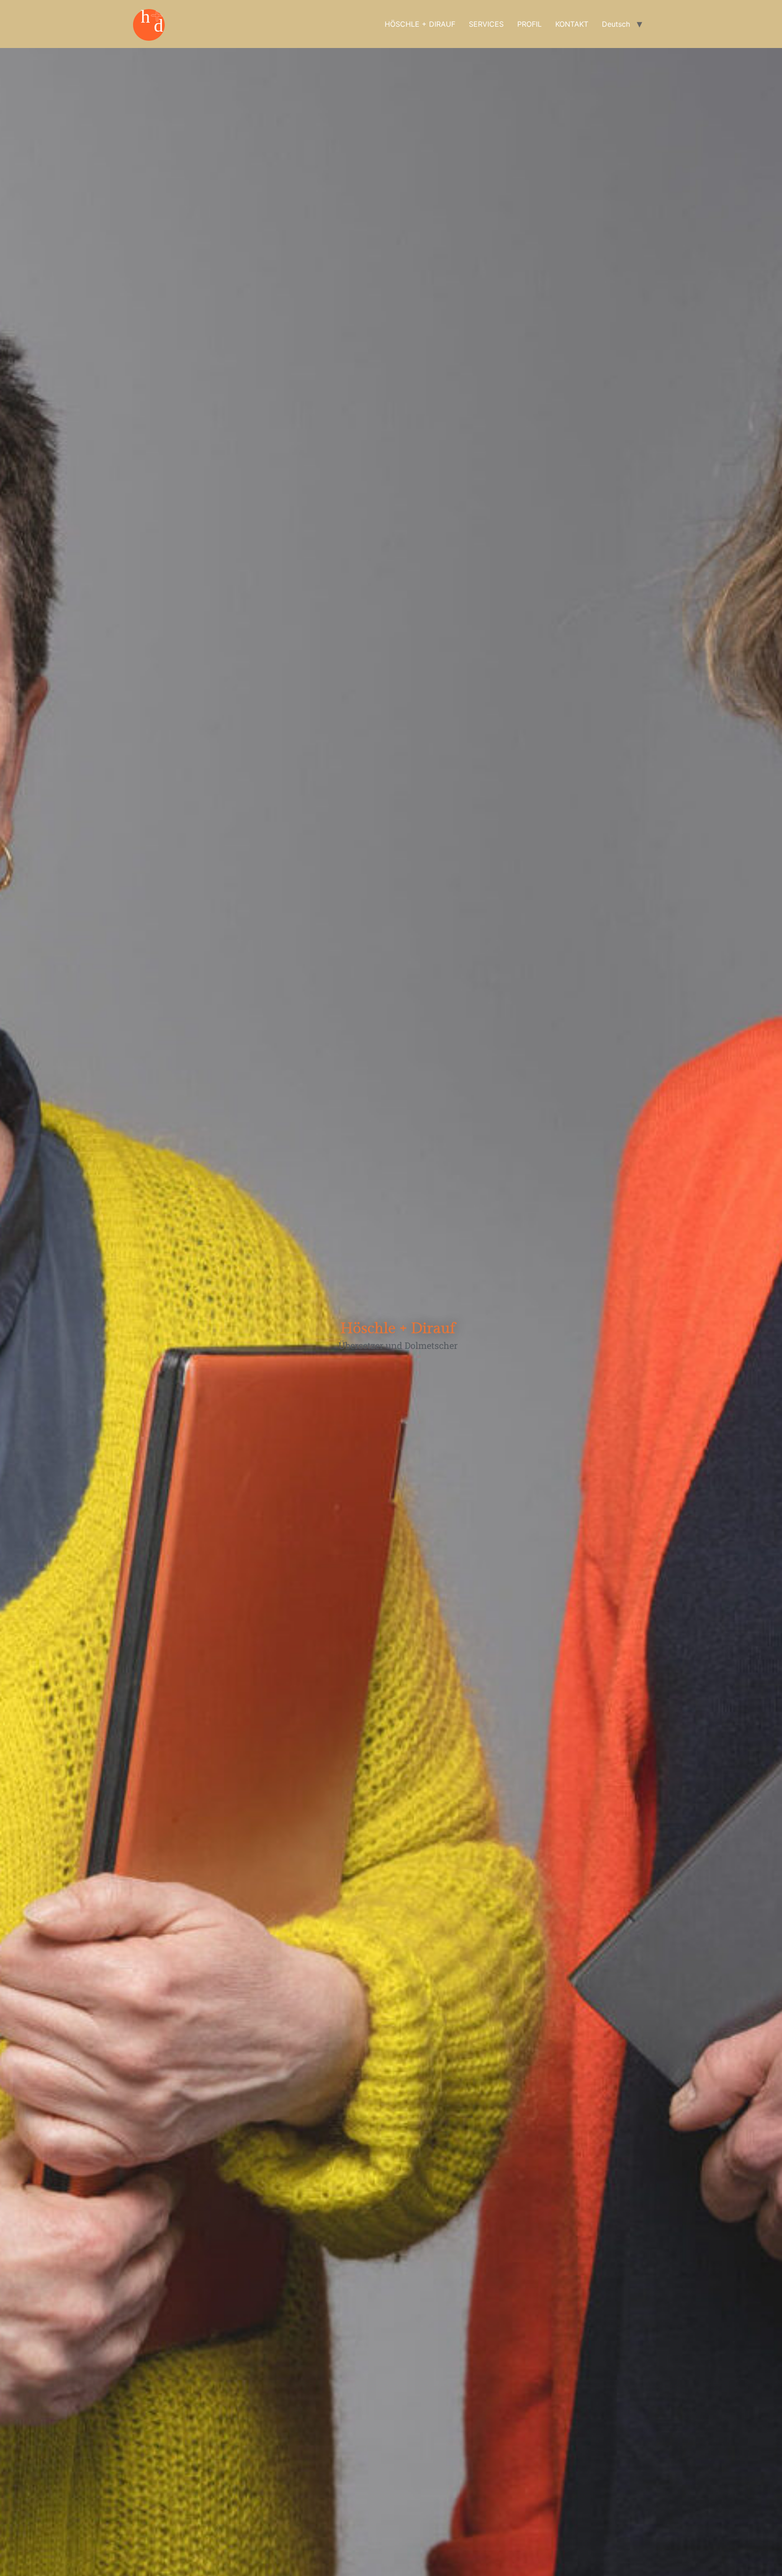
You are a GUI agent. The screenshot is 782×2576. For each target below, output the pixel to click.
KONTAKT (572, 24)
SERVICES (486, 24)
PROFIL (529, 24)
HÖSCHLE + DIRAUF (420, 24)
